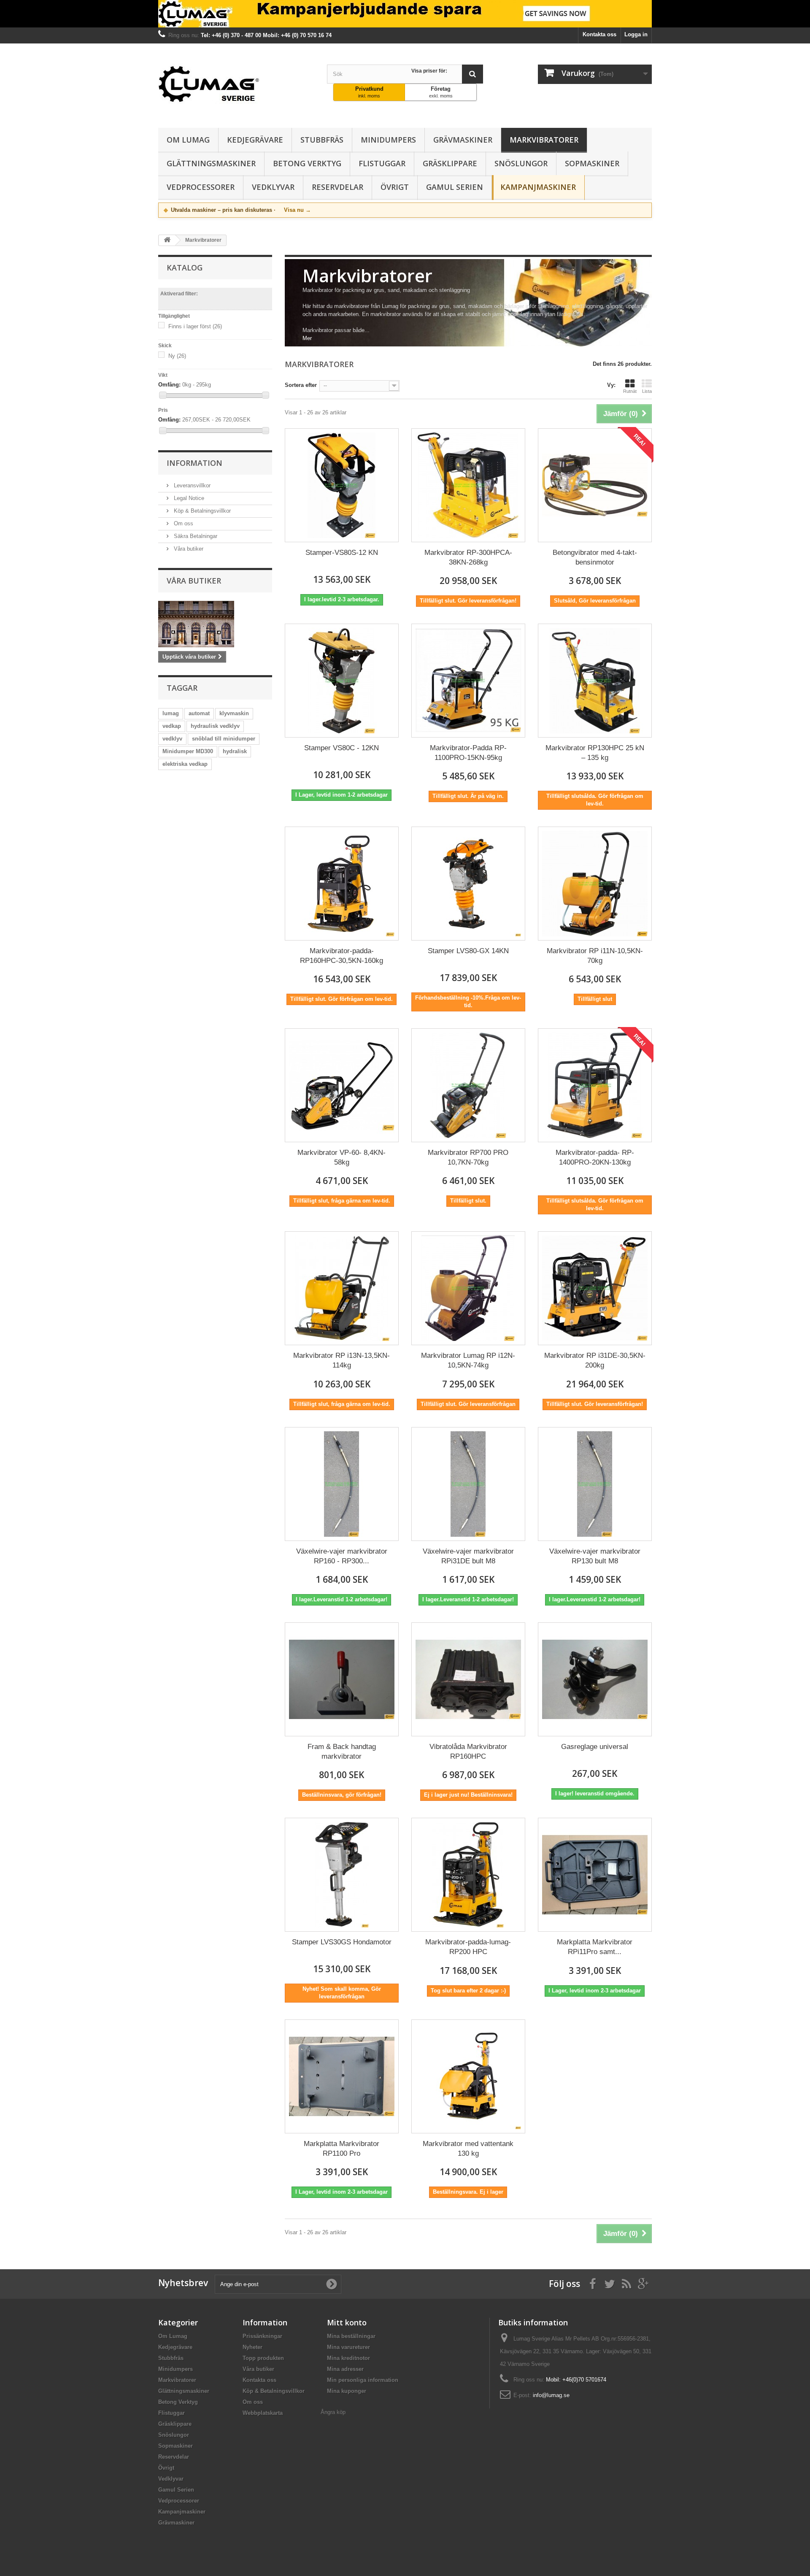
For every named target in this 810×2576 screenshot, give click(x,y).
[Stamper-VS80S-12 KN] (342, 485)
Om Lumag (188, 140)
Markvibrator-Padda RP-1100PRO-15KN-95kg (468, 753)
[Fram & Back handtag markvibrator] (342, 1679)
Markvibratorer (544, 140)
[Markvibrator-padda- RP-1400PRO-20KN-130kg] (595, 1085)
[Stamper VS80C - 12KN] (342, 681)
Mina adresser (345, 2369)
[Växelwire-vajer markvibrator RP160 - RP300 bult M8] (342, 1484)
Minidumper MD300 (188, 751)
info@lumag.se (551, 2395)
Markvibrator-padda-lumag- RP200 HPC (468, 1947)
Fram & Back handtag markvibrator (342, 1752)
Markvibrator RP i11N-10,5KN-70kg (595, 956)
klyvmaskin (234, 713)
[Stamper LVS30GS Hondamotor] (342, 1875)
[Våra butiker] (215, 624)
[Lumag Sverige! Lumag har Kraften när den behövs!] (405, 14)
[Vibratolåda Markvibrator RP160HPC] (468, 1679)
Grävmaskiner (463, 140)
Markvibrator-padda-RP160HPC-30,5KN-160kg (342, 956)
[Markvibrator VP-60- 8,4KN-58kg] (342, 1085)
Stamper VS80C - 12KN (342, 748)
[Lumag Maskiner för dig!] (236, 84)
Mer (307, 338)
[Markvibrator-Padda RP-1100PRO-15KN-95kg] (468, 681)
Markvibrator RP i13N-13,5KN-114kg (342, 1360)
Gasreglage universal (595, 1747)
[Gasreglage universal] (595, 1679)
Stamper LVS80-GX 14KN (468, 951)
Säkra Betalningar (195, 536)
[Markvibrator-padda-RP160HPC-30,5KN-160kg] (342, 884)
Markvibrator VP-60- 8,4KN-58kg (342, 1157)
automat (199, 713)
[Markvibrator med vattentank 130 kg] (468, 2076)
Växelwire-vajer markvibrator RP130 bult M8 (595, 1556)
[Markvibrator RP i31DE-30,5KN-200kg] (595, 1288)
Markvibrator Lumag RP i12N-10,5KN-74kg (468, 1360)
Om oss (183, 523)
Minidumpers (388, 140)
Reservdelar (337, 187)
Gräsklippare (450, 163)
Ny (177, 356)
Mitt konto (347, 2322)
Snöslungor (521, 163)
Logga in (636, 34)
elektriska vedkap (185, 764)
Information (194, 463)
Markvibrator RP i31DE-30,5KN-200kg (595, 1360)
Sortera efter (301, 385)
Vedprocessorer (201, 187)
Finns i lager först (195, 326)
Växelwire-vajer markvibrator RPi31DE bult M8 (468, 1556)
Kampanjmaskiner (538, 187)
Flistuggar (382, 163)
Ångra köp (333, 2412)
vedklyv (172, 739)
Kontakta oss (599, 34)
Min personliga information (363, 2380)
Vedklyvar (273, 187)
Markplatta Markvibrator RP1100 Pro (342, 2149)
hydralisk (235, 751)
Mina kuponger (347, 2391)
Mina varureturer (348, 2347)
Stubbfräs (322, 140)
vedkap (172, 726)
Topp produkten (263, 2358)
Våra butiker (188, 549)
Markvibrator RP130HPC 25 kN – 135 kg (595, 753)
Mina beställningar (351, 2336)
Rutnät (630, 391)
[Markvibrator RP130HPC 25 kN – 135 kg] (595, 681)
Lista (647, 391)
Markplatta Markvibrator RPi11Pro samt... (595, 1947)
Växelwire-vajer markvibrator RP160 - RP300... (342, 1556)
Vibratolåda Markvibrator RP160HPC (468, 1752)
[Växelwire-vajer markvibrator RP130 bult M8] (595, 1484)
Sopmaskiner (592, 163)
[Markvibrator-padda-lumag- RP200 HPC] (468, 1875)
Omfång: (169, 385)
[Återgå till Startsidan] (167, 240)
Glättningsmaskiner (211, 163)
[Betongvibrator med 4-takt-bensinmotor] (595, 485)
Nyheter (252, 2347)
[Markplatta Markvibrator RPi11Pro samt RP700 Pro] (595, 1875)
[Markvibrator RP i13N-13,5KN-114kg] (342, 1288)
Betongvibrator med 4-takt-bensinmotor (595, 557)
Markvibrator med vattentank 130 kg (468, 2149)
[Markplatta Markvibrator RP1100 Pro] (342, 2076)
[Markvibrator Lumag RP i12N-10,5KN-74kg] (468, 1288)
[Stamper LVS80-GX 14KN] (468, 884)
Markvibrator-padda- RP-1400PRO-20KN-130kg (595, 1157)
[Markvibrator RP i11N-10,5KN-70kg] (595, 884)
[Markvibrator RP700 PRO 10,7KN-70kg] (468, 1085)
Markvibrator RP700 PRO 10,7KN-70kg (468, 1157)
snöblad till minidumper (224, 739)
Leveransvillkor (191, 485)
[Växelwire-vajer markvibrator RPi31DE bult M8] (468, 1484)
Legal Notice (188, 498)
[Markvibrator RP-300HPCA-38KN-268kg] (468, 485)
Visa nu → (297, 210)
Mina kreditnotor (348, 2358)
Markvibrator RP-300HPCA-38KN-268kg (468, 557)
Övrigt (395, 187)
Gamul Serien (455, 187)
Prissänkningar (262, 2336)
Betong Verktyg (307, 163)
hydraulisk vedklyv (215, 726)
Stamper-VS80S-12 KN (342, 553)
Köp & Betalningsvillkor (201, 511)
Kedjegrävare (255, 140)
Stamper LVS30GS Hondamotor (342, 1942)
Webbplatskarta (263, 2413)
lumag (171, 713)
